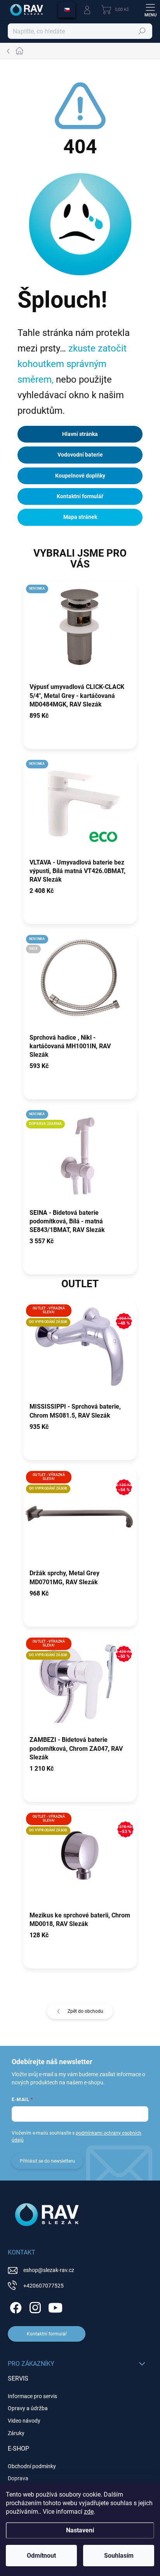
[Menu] (150, 10)
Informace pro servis (32, 2396)
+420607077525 (43, 2286)
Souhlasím (119, 2556)
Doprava (18, 2478)
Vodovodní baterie (80, 455)
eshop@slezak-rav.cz (49, 2270)
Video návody (24, 2421)
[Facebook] (15, 2306)
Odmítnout (41, 2556)
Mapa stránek (80, 517)
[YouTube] (55, 2306)
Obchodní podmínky (32, 2466)
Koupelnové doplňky (80, 476)
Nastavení (80, 2530)
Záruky (16, 2433)
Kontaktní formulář (80, 496)
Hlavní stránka (80, 434)
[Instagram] (34, 2306)
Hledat (142, 31)
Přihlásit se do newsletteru (47, 2161)
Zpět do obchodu (85, 2011)
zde (89, 2512)
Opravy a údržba (28, 2408)
